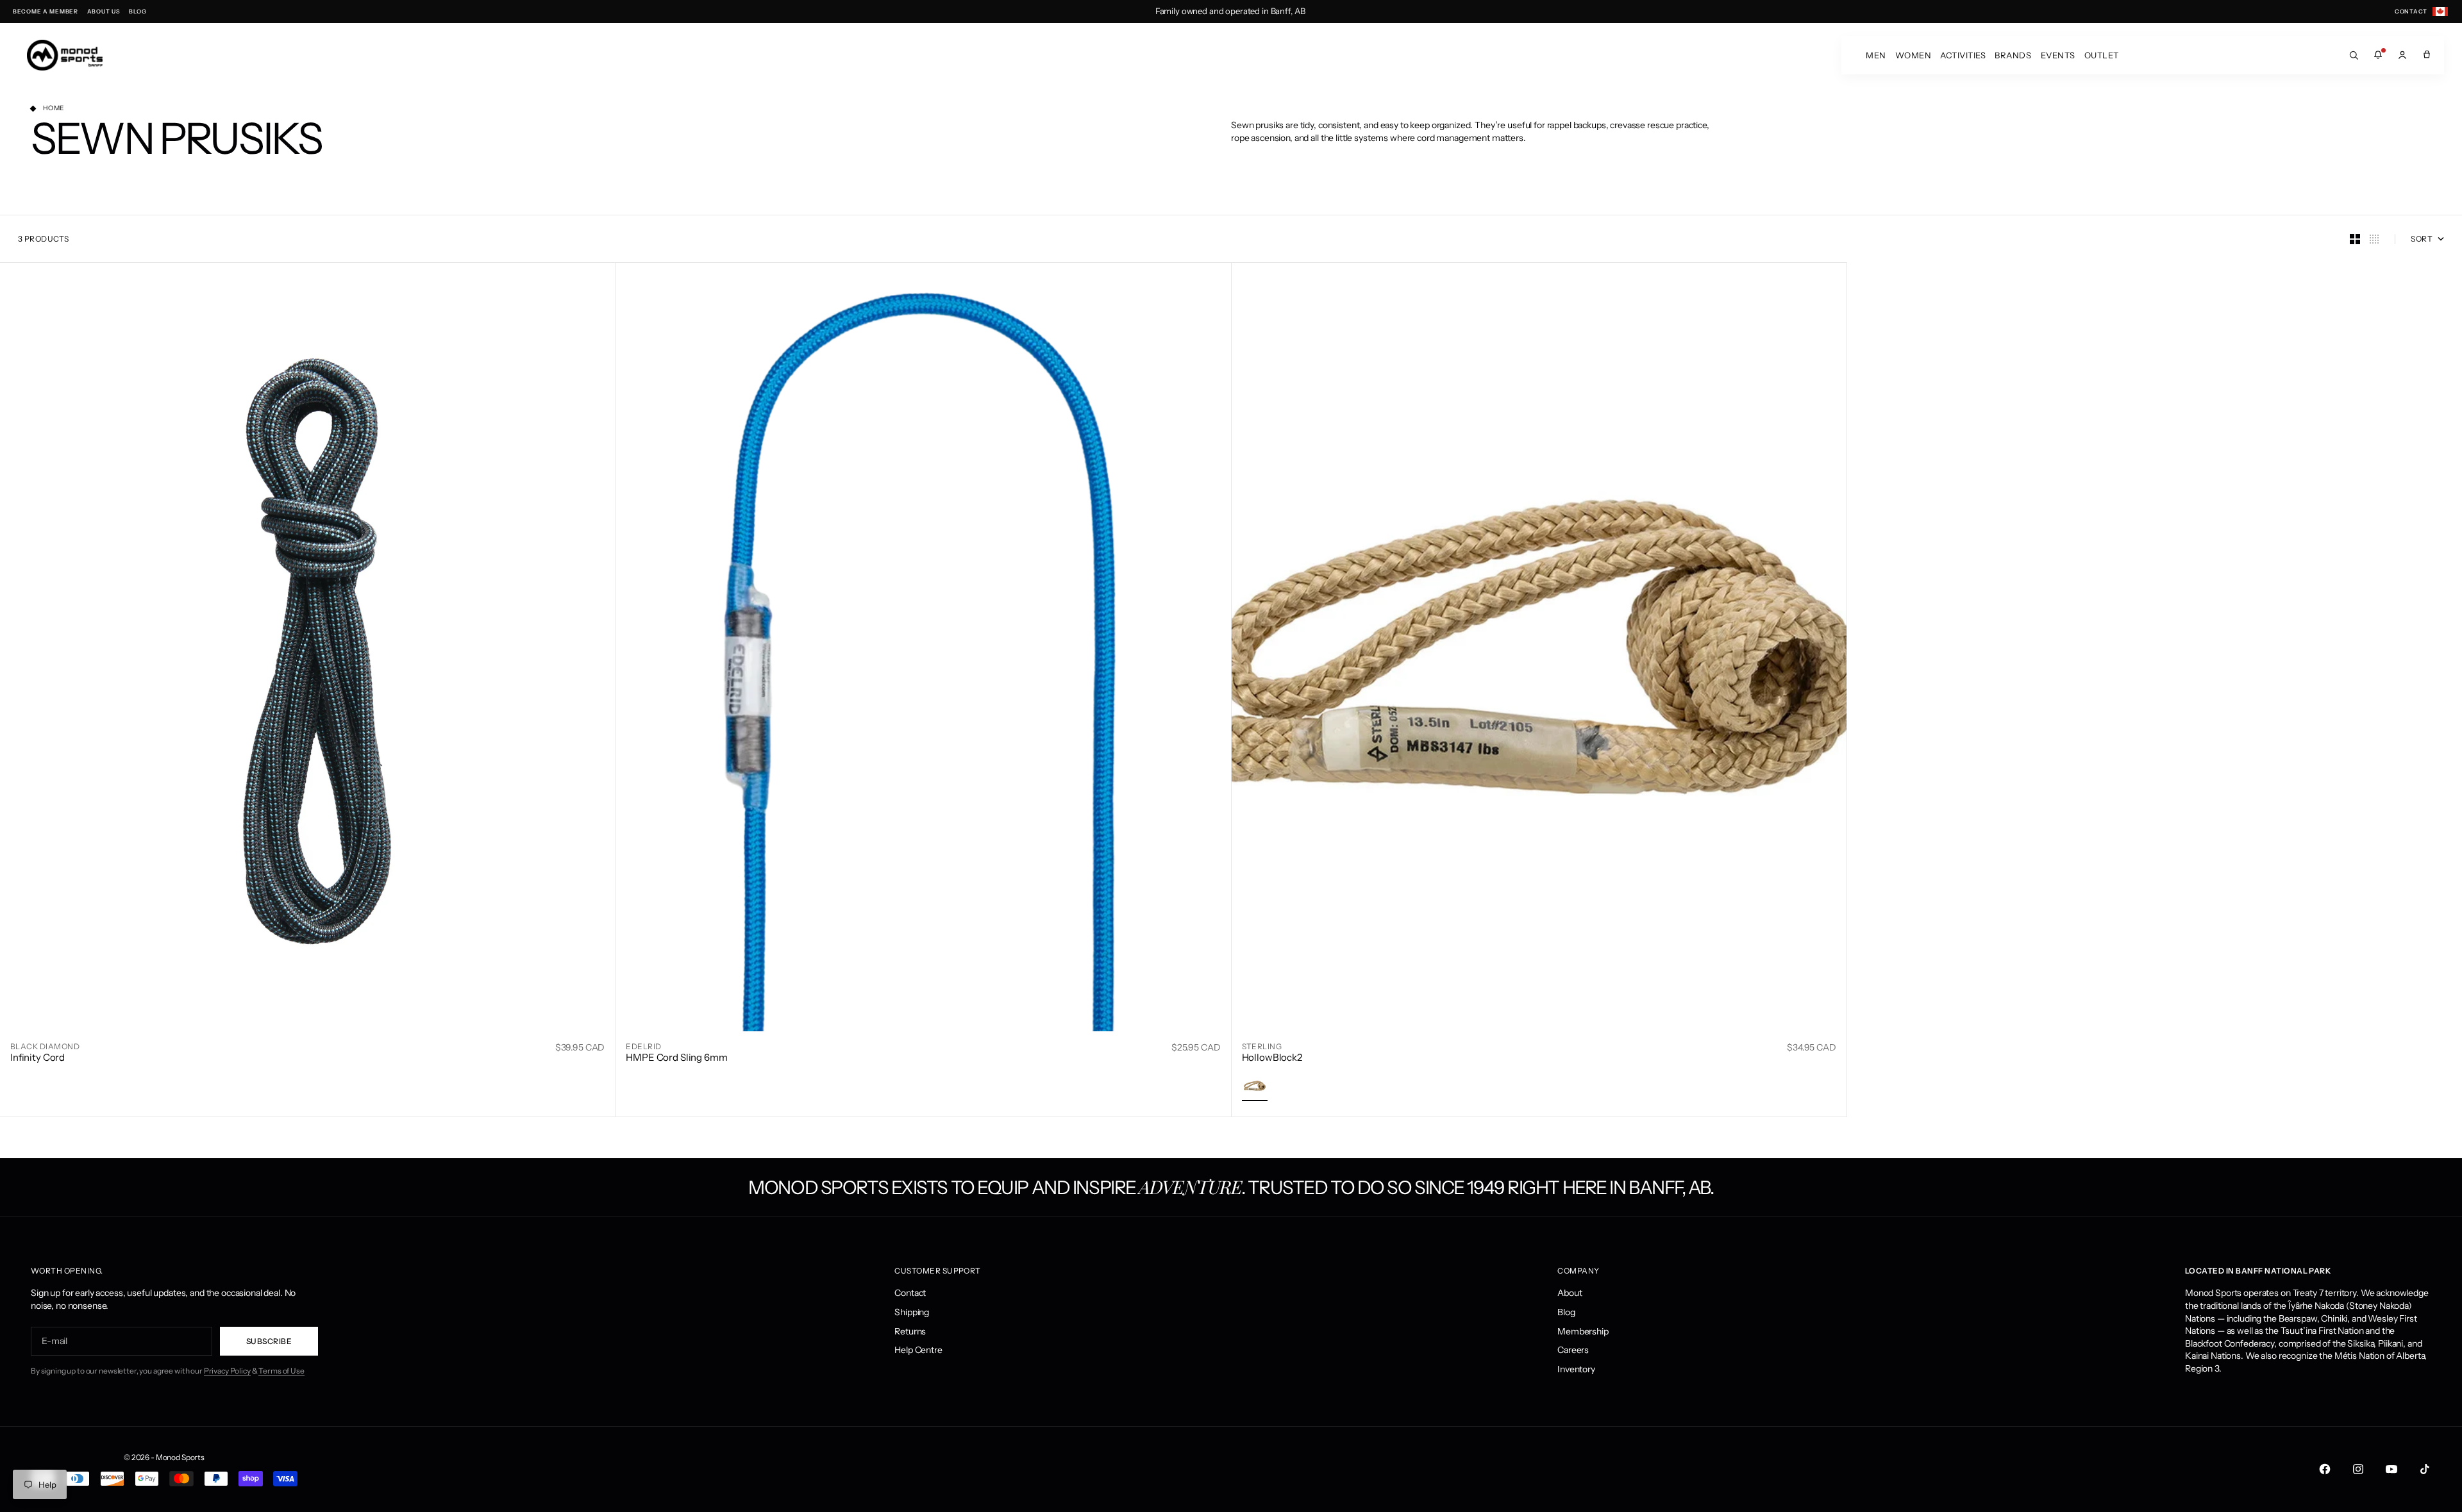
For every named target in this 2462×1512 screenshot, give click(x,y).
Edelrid (643, 1046)
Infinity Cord (38, 1057)
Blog (1566, 1312)
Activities (1963, 55)
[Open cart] (2427, 55)
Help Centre (918, 1350)
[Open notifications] (2378, 55)
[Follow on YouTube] (2391, 1469)
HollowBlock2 (1272, 1057)
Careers (1573, 1350)
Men (1876, 55)
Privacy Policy (227, 1371)
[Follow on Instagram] (2358, 1469)
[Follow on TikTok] (2425, 1469)
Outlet (2102, 55)
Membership (1583, 1331)
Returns (910, 1331)
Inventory (1576, 1369)
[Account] (2402, 55)
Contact (910, 1293)
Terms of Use (281, 1371)
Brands (2013, 55)
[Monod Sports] (65, 55)
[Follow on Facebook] (2325, 1469)
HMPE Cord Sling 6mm (676, 1057)
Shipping (912, 1312)
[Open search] (2354, 55)
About (1570, 1293)
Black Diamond (45, 1046)
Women (1913, 55)
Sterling (1262, 1046)
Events (2058, 55)
